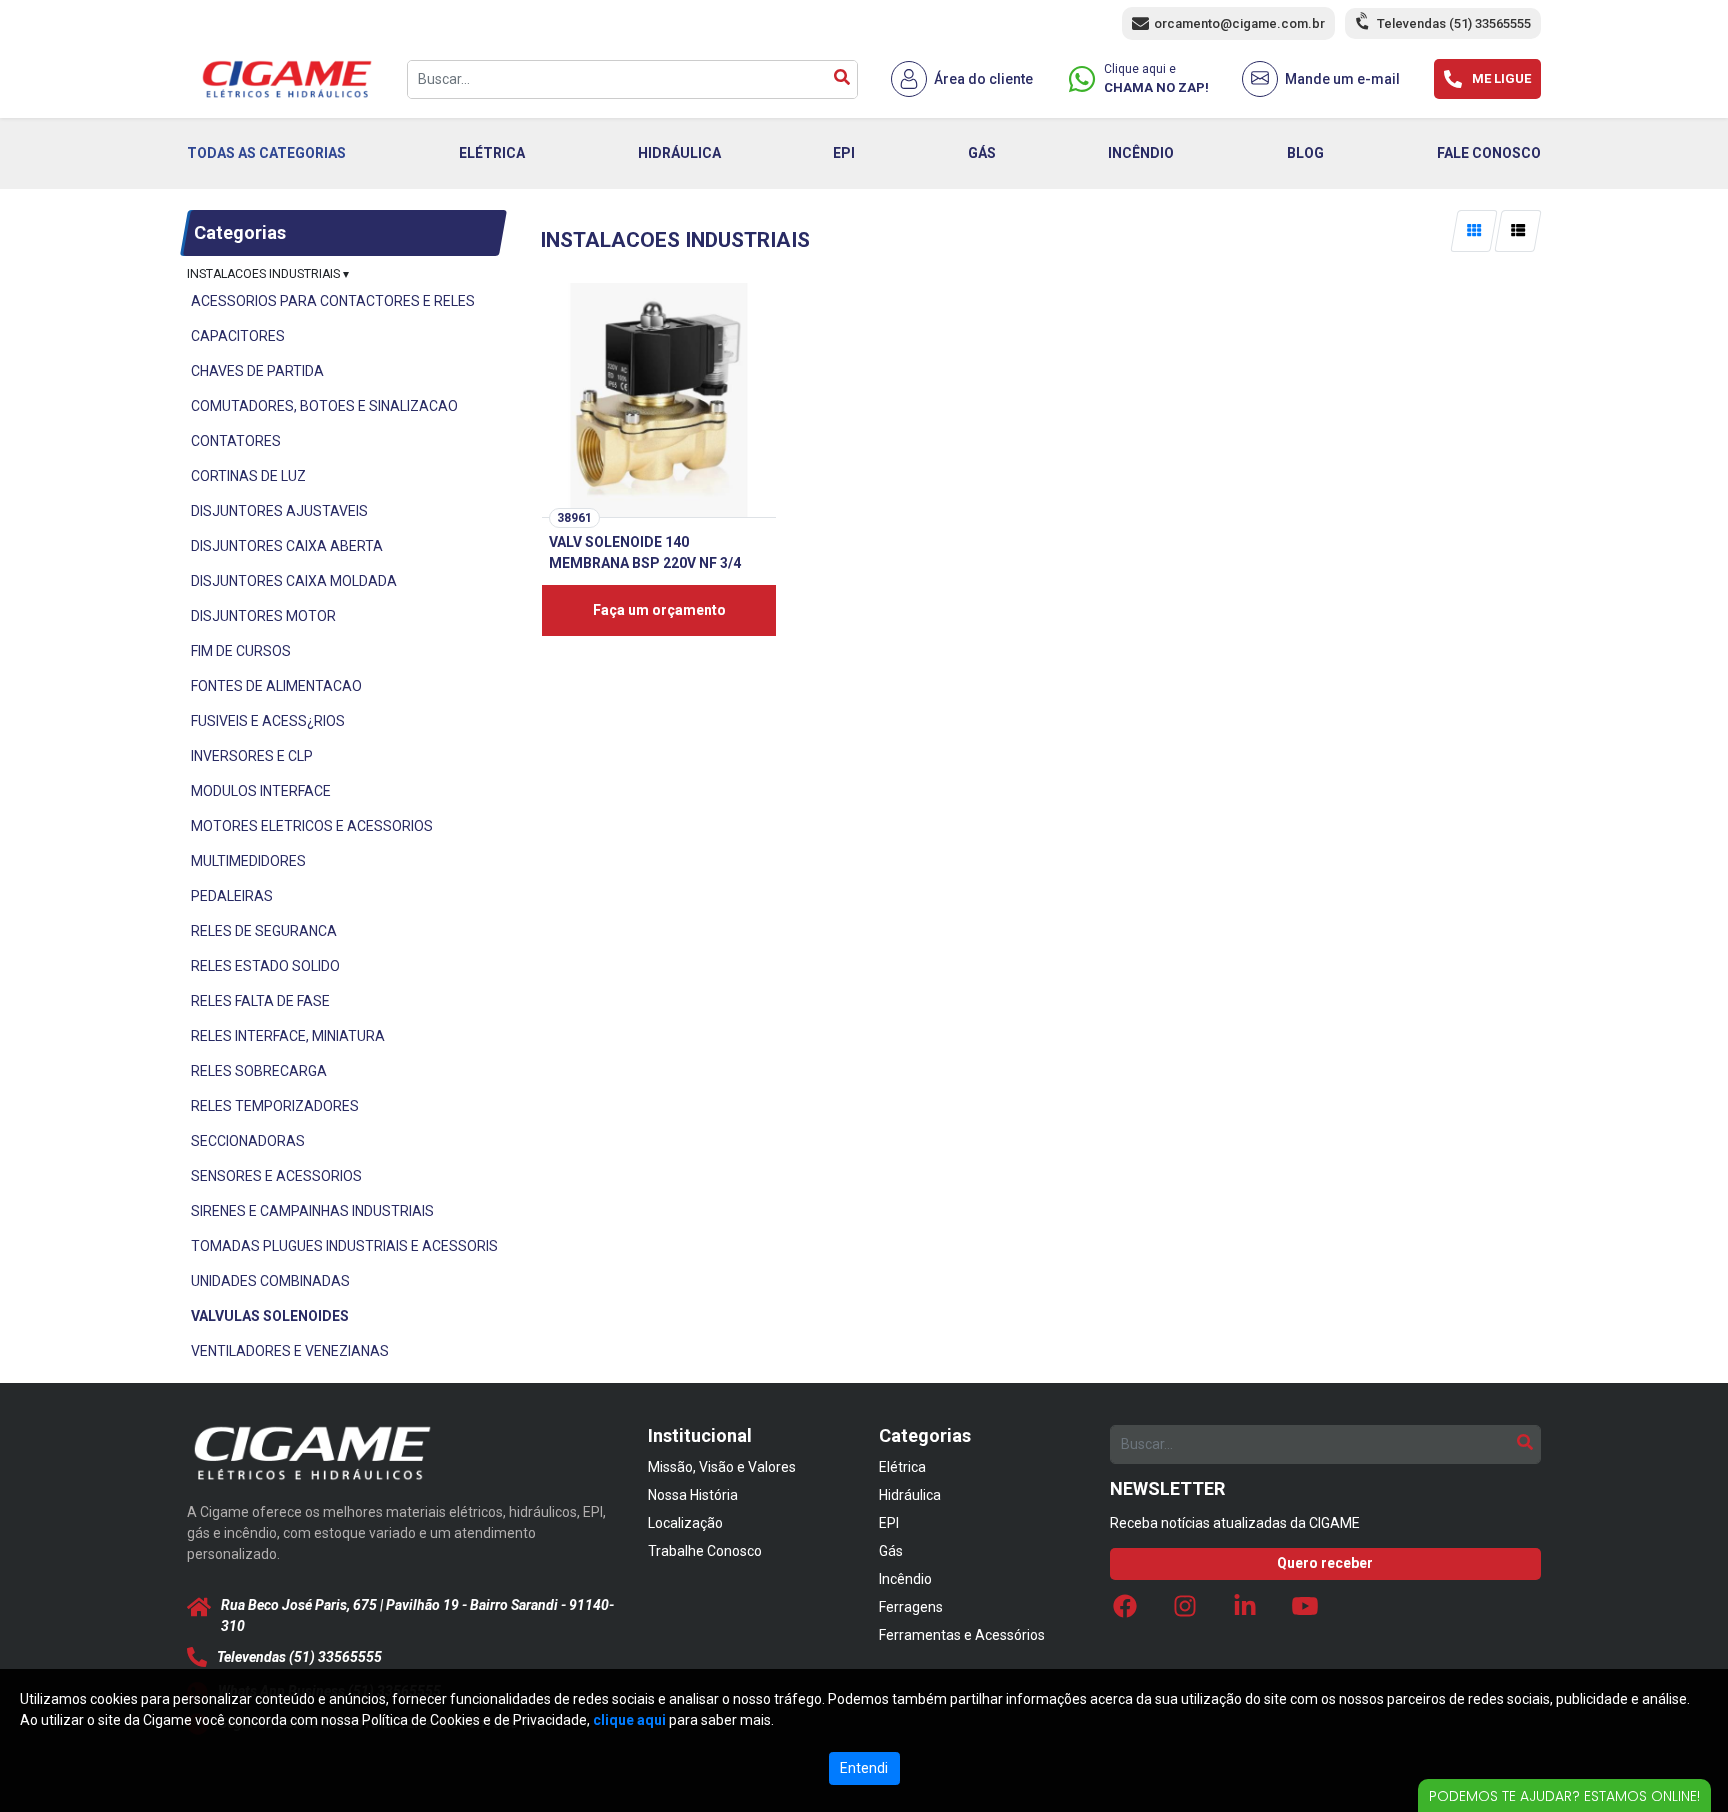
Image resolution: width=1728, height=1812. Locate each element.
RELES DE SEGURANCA (264, 931)
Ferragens (911, 1607)
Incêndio (905, 1579)
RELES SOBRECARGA (259, 1071)
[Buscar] (842, 79)
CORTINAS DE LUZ (248, 476)
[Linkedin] (1245, 1611)
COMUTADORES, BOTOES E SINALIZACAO (324, 406)
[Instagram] (1185, 1611)
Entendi (864, 1768)
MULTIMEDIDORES (248, 861)
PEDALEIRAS (232, 896)
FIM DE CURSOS (241, 651)
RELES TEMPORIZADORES (275, 1106)
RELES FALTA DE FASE (260, 1001)
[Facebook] (1125, 1611)
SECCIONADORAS (248, 1141)
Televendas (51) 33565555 (1454, 23)
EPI (844, 153)
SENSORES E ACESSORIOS (276, 1176)
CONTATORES (236, 441)
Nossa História (693, 1495)
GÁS (982, 153)
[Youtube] (1305, 1611)
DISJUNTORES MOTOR (263, 616)
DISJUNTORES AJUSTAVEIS (279, 511)
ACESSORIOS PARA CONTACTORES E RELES (333, 301)
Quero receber (1325, 1563)
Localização (685, 1523)
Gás (891, 1551)
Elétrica (902, 1467)
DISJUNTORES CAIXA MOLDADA (294, 581)
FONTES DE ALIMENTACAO (276, 686)
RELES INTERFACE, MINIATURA (288, 1036)
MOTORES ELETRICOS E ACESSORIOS (312, 826)
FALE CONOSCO (1489, 153)
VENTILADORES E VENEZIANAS (290, 1351)
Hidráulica (910, 1495)
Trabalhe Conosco (705, 1551)
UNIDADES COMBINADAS (270, 1281)
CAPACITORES (238, 336)
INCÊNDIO (1141, 153)
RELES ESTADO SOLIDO (265, 966)
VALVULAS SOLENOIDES (270, 1316)
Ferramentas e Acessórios (962, 1635)
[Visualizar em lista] (1517, 231)
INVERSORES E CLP (252, 756)
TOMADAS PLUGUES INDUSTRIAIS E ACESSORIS (344, 1246)
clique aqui (629, 1720)
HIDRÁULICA (679, 153)
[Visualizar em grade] (1474, 231)
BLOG (1305, 153)
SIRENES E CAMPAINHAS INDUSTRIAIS (312, 1211)
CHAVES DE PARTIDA (257, 371)
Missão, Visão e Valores (722, 1467)
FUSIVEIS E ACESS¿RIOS (268, 721)
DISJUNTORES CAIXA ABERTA (287, 546)
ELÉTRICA (492, 153)
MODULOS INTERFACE (261, 791)
